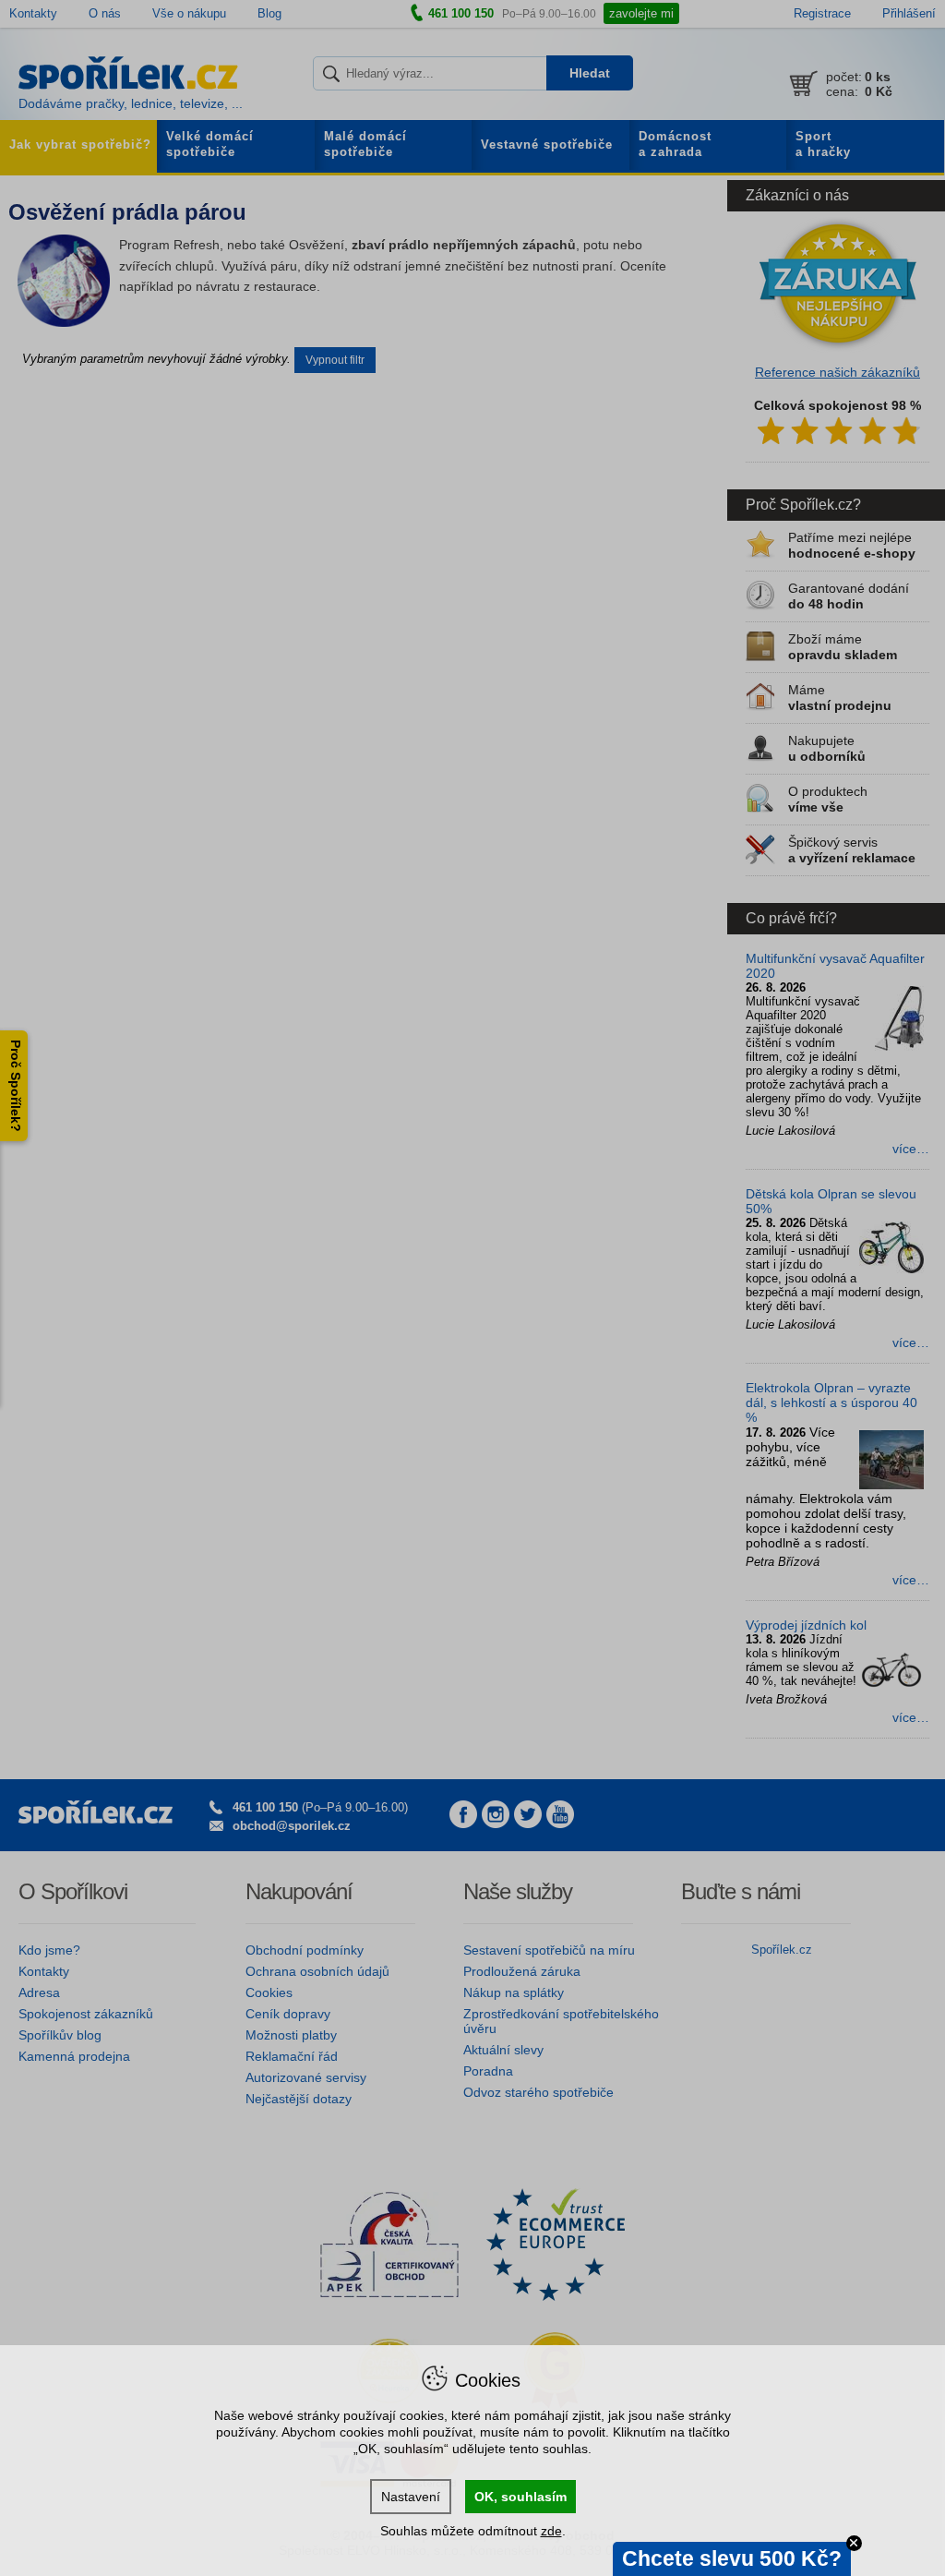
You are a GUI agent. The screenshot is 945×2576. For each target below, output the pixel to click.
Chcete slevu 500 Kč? (732, 2558)
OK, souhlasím (520, 2497)
